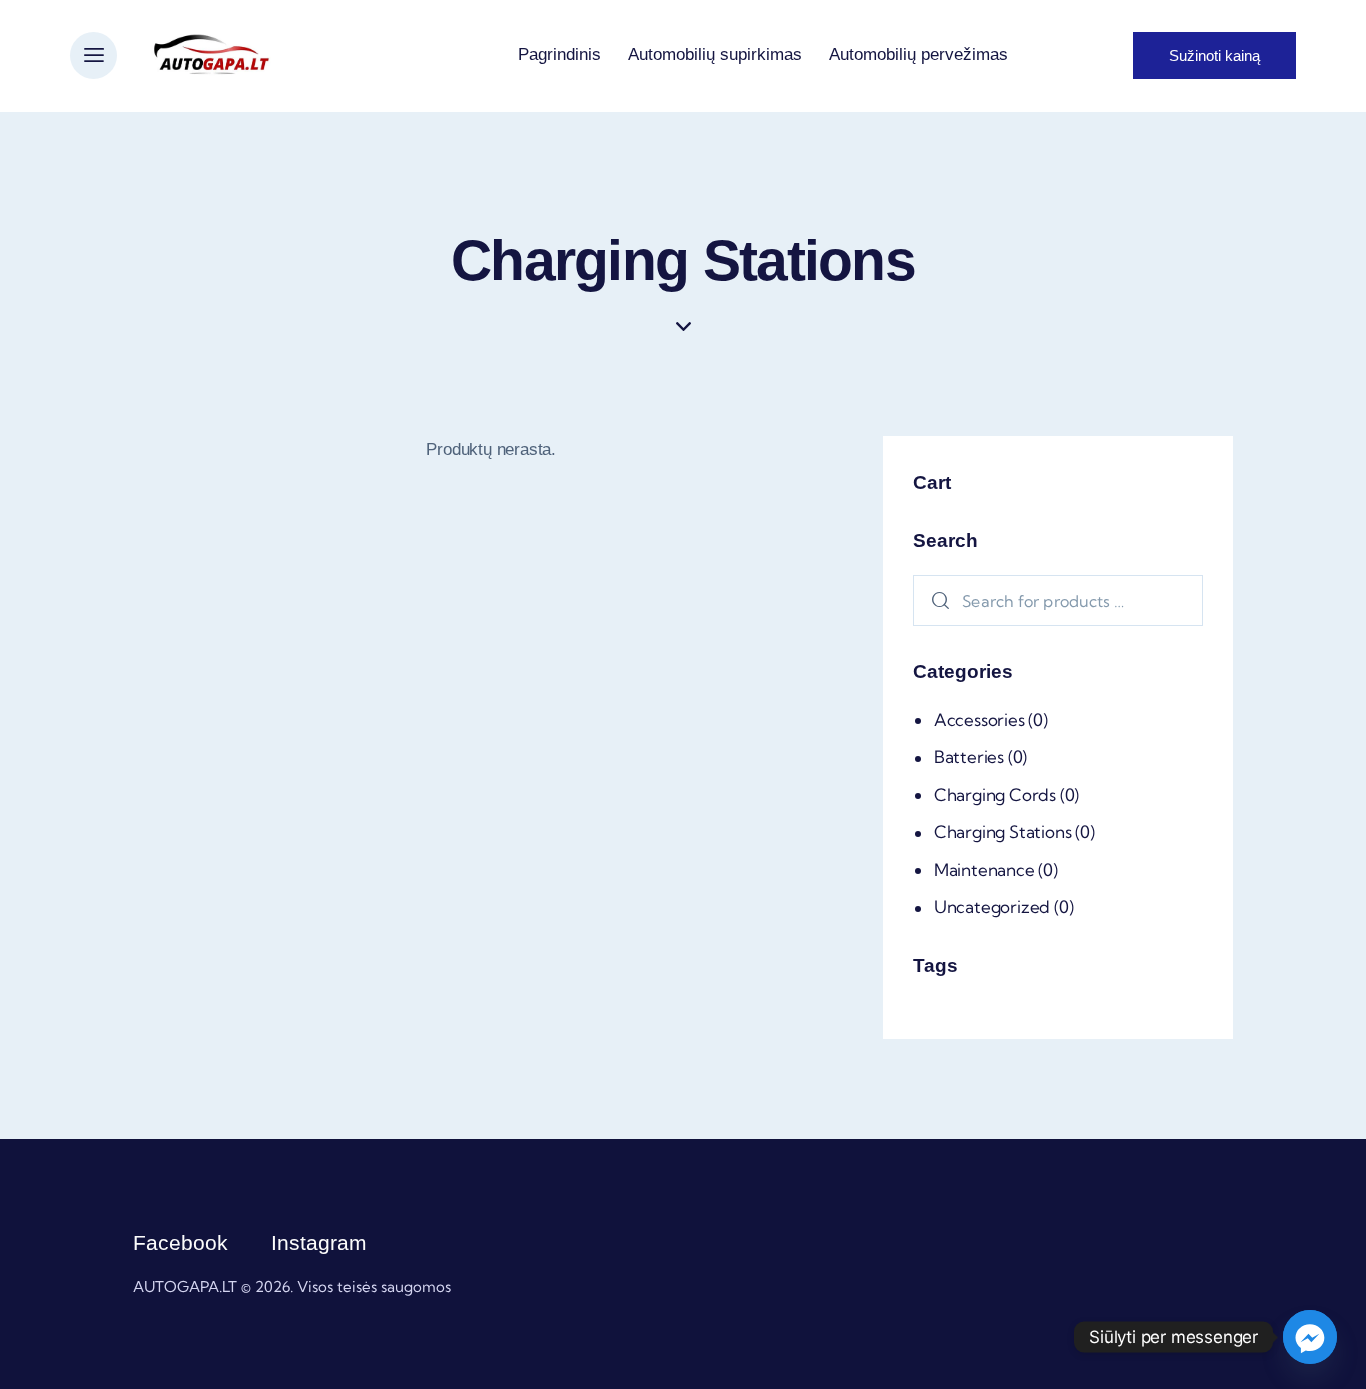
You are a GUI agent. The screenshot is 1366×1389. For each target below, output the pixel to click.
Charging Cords (995, 793)
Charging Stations (1003, 831)
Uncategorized (992, 906)
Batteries (969, 756)
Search (937, 600)
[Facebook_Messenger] (1310, 1337)
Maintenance (984, 868)
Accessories (979, 718)
